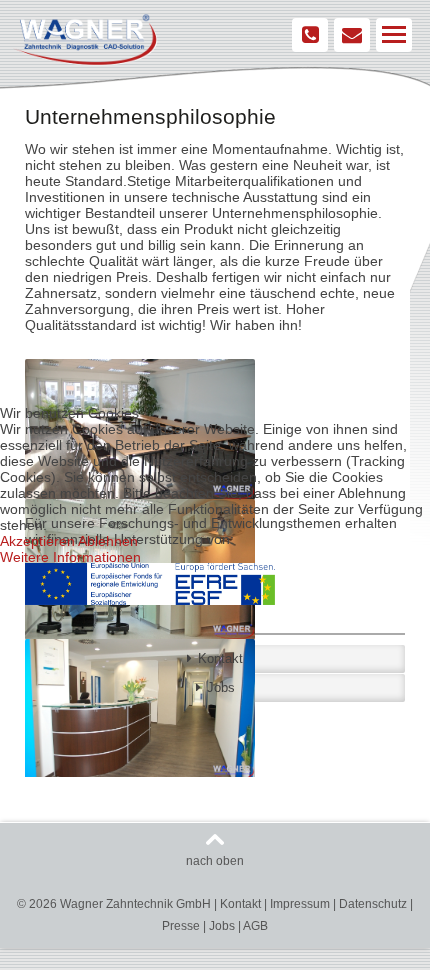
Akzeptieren (37, 541)
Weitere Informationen (70, 557)
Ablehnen (108, 541)
